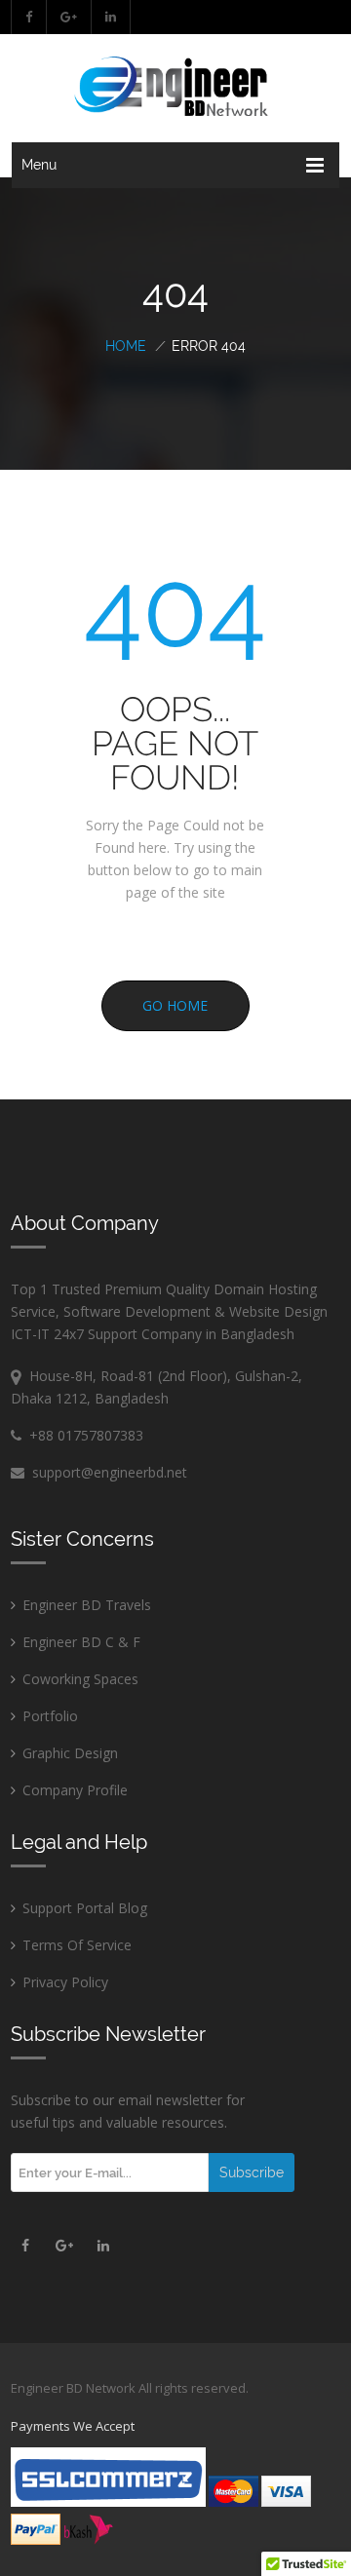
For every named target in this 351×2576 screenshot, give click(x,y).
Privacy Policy (65, 1982)
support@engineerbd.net (106, 1472)
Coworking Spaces (80, 1679)
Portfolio (50, 1716)
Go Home (175, 1005)
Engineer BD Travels (87, 1605)
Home (126, 346)
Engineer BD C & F (81, 1642)
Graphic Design (70, 1753)
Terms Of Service (77, 1945)
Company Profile (75, 1790)
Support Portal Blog (85, 1908)
